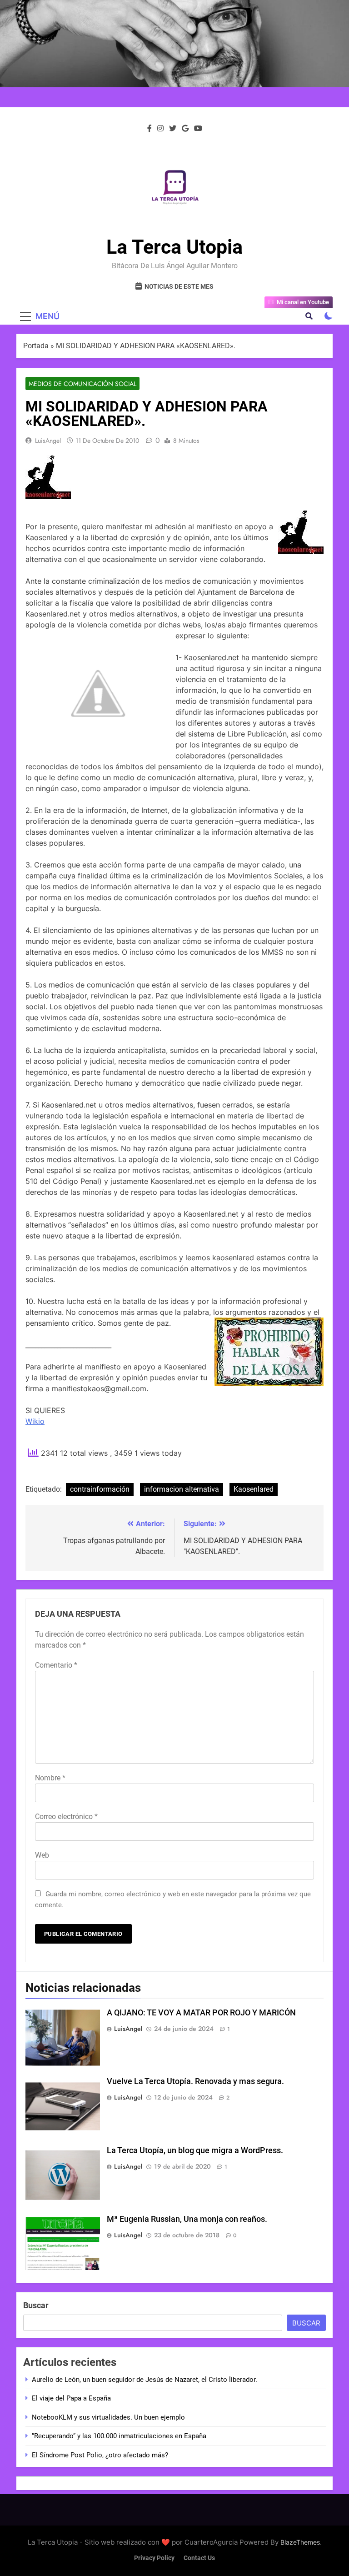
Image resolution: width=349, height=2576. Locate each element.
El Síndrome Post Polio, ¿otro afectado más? (100, 2455)
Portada (36, 346)
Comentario (56, 1665)
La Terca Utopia (174, 247)
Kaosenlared (254, 1489)
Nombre (50, 1778)
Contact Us (199, 2558)
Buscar (36, 2305)
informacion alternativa (182, 1489)
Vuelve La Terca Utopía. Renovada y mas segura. (195, 2081)
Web (42, 1855)
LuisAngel (48, 441)
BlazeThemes (300, 2542)
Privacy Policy (154, 2558)
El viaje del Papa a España (71, 2398)
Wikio (35, 1421)
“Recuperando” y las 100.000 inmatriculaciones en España (119, 2436)
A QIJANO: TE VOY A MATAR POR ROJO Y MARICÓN (201, 2013)
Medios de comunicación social (82, 384)
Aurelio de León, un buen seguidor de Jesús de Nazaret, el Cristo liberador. (145, 2380)
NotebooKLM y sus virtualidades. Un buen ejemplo (108, 2417)
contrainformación (100, 1489)
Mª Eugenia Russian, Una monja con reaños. (187, 2219)
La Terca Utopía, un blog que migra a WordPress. (195, 2150)
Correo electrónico (66, 1817)
